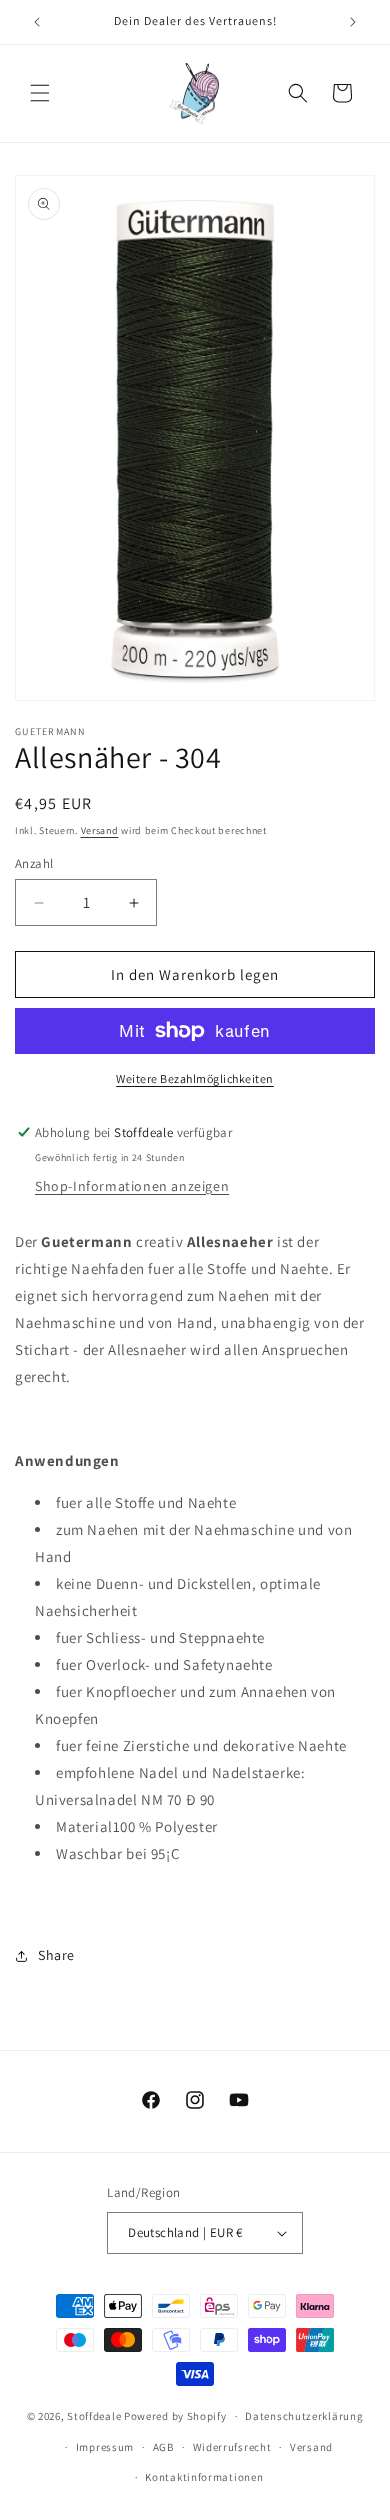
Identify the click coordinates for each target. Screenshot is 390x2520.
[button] (40, 93)
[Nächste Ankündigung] (353, 22)
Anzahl (34, 863)
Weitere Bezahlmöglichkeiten (195, 1078)
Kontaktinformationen (204, 2477)
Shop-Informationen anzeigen (132, 1186)
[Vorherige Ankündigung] (37, 22)
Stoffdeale (94, 2416)
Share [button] (56, 1955)
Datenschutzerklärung (304, 2416)
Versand (100, 830)
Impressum (105, 2447)
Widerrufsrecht (232, 2447)
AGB (163, 2447)
